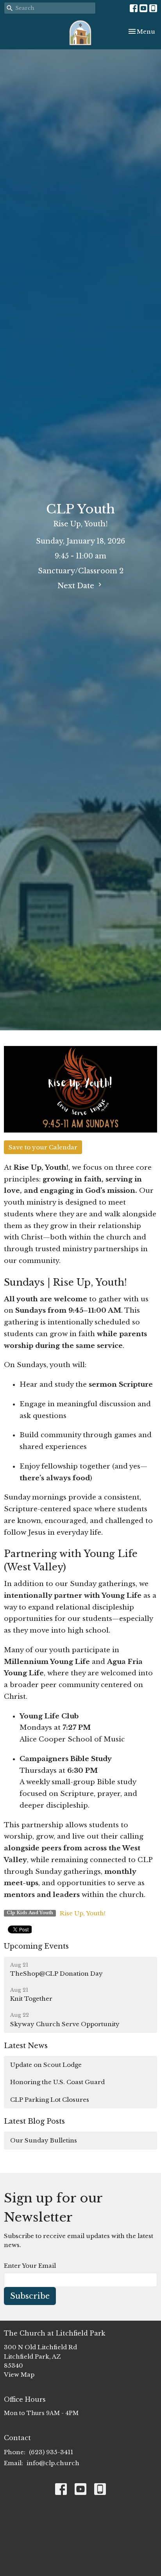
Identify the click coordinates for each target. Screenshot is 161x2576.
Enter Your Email (30, 2266)
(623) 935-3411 (51, 2452)
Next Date (77, 586)
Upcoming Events (36, 1946)
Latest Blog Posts (34, 2121)
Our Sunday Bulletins (44, 2140)
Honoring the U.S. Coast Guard (57, 2082)
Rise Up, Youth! (83, 1913)
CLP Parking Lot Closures (50, 2100)
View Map (19, 2375)
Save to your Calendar (43, 1147)
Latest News (26, 2046)
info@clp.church (53, 2463)
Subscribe (30, 2296)
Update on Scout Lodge (46, 2065)
